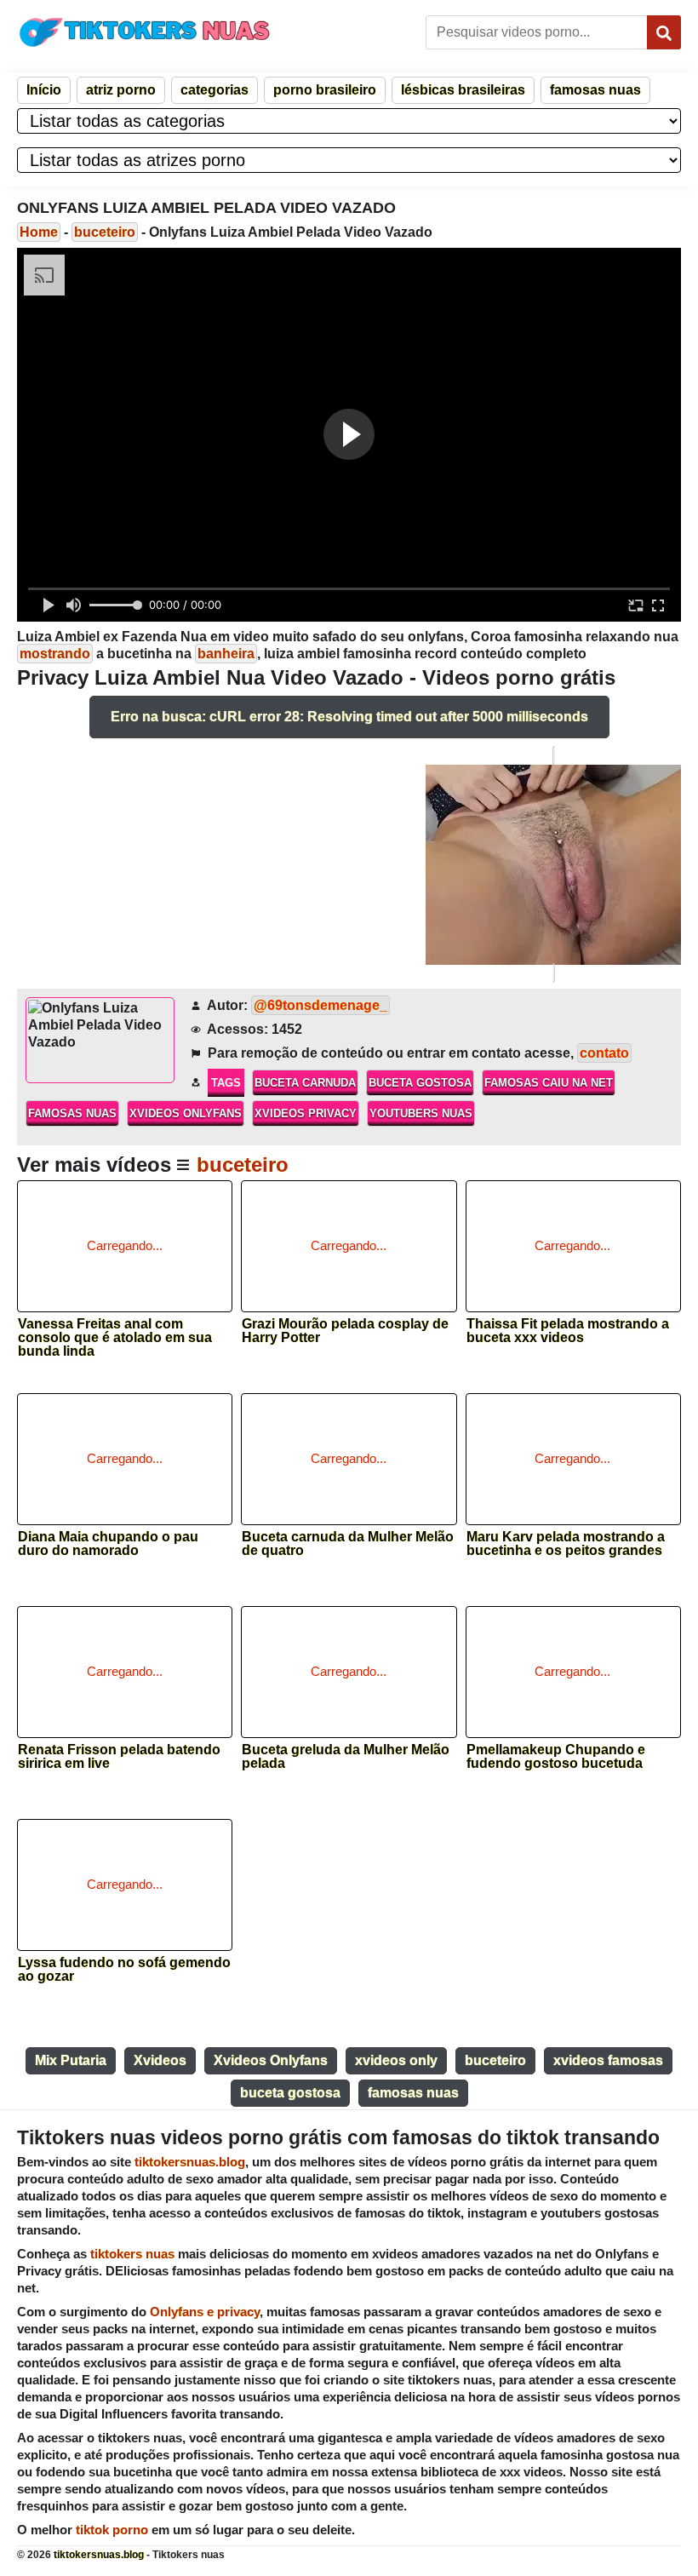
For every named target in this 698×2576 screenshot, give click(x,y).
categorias (215, 90)
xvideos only (396, 2060)
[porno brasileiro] (553, 864)
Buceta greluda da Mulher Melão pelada (346, 1757)
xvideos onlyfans (186, 1113)
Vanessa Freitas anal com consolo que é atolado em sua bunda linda (115, 1332)
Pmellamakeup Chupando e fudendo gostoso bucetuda (556, 1757)
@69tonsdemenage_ (320, 1005)
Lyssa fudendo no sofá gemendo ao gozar (124, 1970)
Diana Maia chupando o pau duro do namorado (108, 1544)
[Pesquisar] (664, 32)
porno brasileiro (325, 90)
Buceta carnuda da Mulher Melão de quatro (348, 1544)
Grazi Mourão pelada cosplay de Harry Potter (345, 1331)
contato (604, 1053)
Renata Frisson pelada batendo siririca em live (119, 1757)
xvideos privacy (306, 1113)
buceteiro (105, 232)
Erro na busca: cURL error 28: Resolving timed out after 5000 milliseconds (349, 717)
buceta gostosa (420, 1083)
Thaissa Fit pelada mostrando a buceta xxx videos (568, 1331)
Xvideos (160, 2060)
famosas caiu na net (549, 1083)
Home (39, 232)
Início (44, 90)
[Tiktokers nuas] (145, 32)
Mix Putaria (71, 2060)
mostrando (55, 654)
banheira (226, 654)
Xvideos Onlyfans (271, 2060)
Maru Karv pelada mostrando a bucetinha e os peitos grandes (566, 1544)
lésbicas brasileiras (463, 90)
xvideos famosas (608, 2060)
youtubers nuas (421, 1113)
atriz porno (121, 90)
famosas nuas (595, 90)
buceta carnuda (305, 1083)
